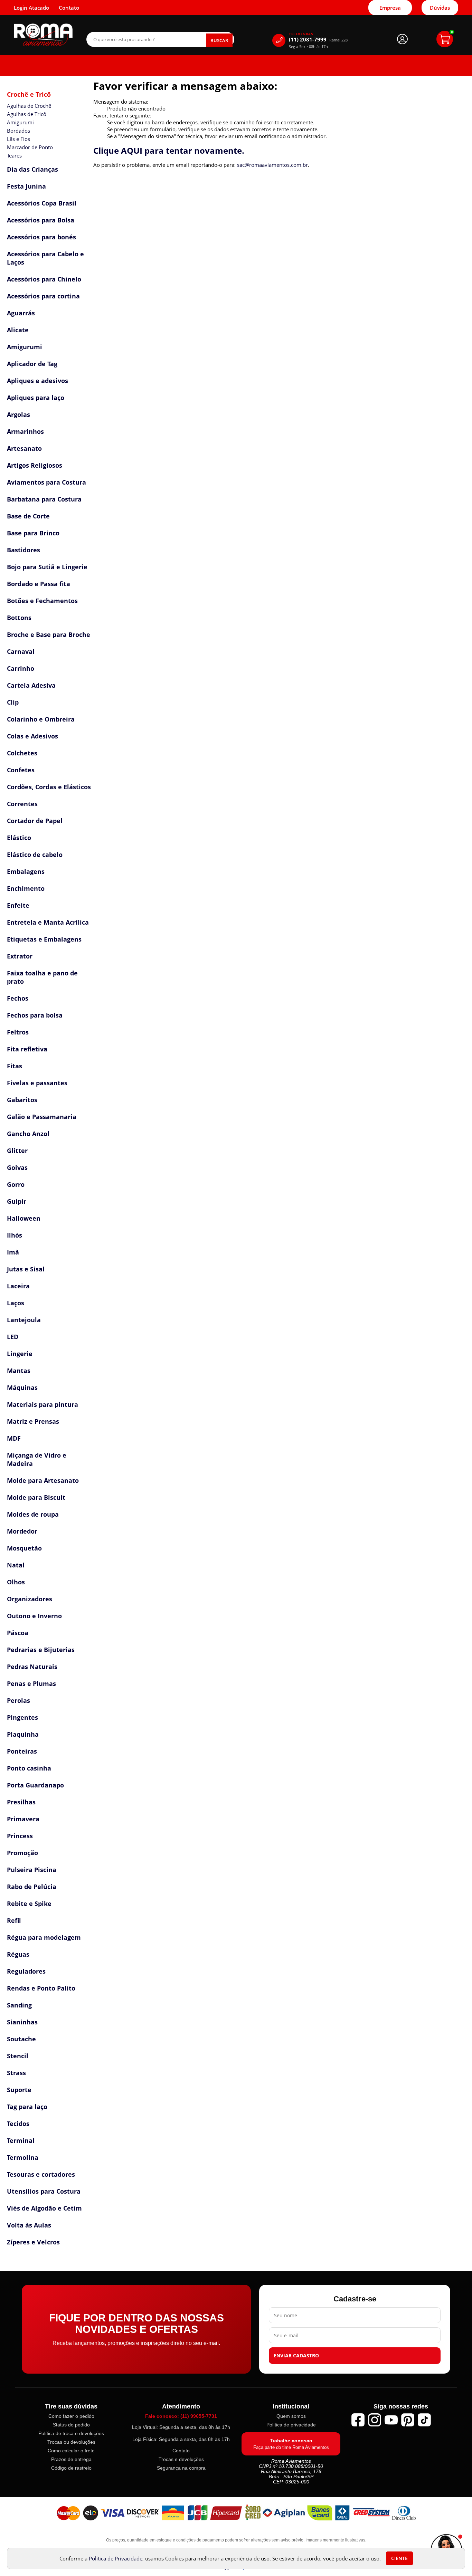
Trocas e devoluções (181, 2459)
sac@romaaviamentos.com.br (272, 165)
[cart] (445, 39)
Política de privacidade (291, 2425)
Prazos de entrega (71, 2459)
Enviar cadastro (296, 2356)
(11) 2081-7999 (318, 40)
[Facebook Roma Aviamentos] (358, 2420)
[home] (43, 35)
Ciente (399, 2558)
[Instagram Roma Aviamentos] (375, 2420)
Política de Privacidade (116, 2558)
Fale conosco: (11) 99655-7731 (181, 2416)
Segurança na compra (181, 2468)
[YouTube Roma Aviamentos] (391, 2420)
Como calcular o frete (71, 2451)
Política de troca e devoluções (71, 2433)
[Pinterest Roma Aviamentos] (408, 2420)
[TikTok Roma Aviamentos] (424, 2420)
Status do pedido (71, 2425)
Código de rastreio (71, 2468)
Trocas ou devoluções (71, 2442)
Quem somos (291, 2416)
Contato (181, 2451)
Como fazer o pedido (71, 2416)
